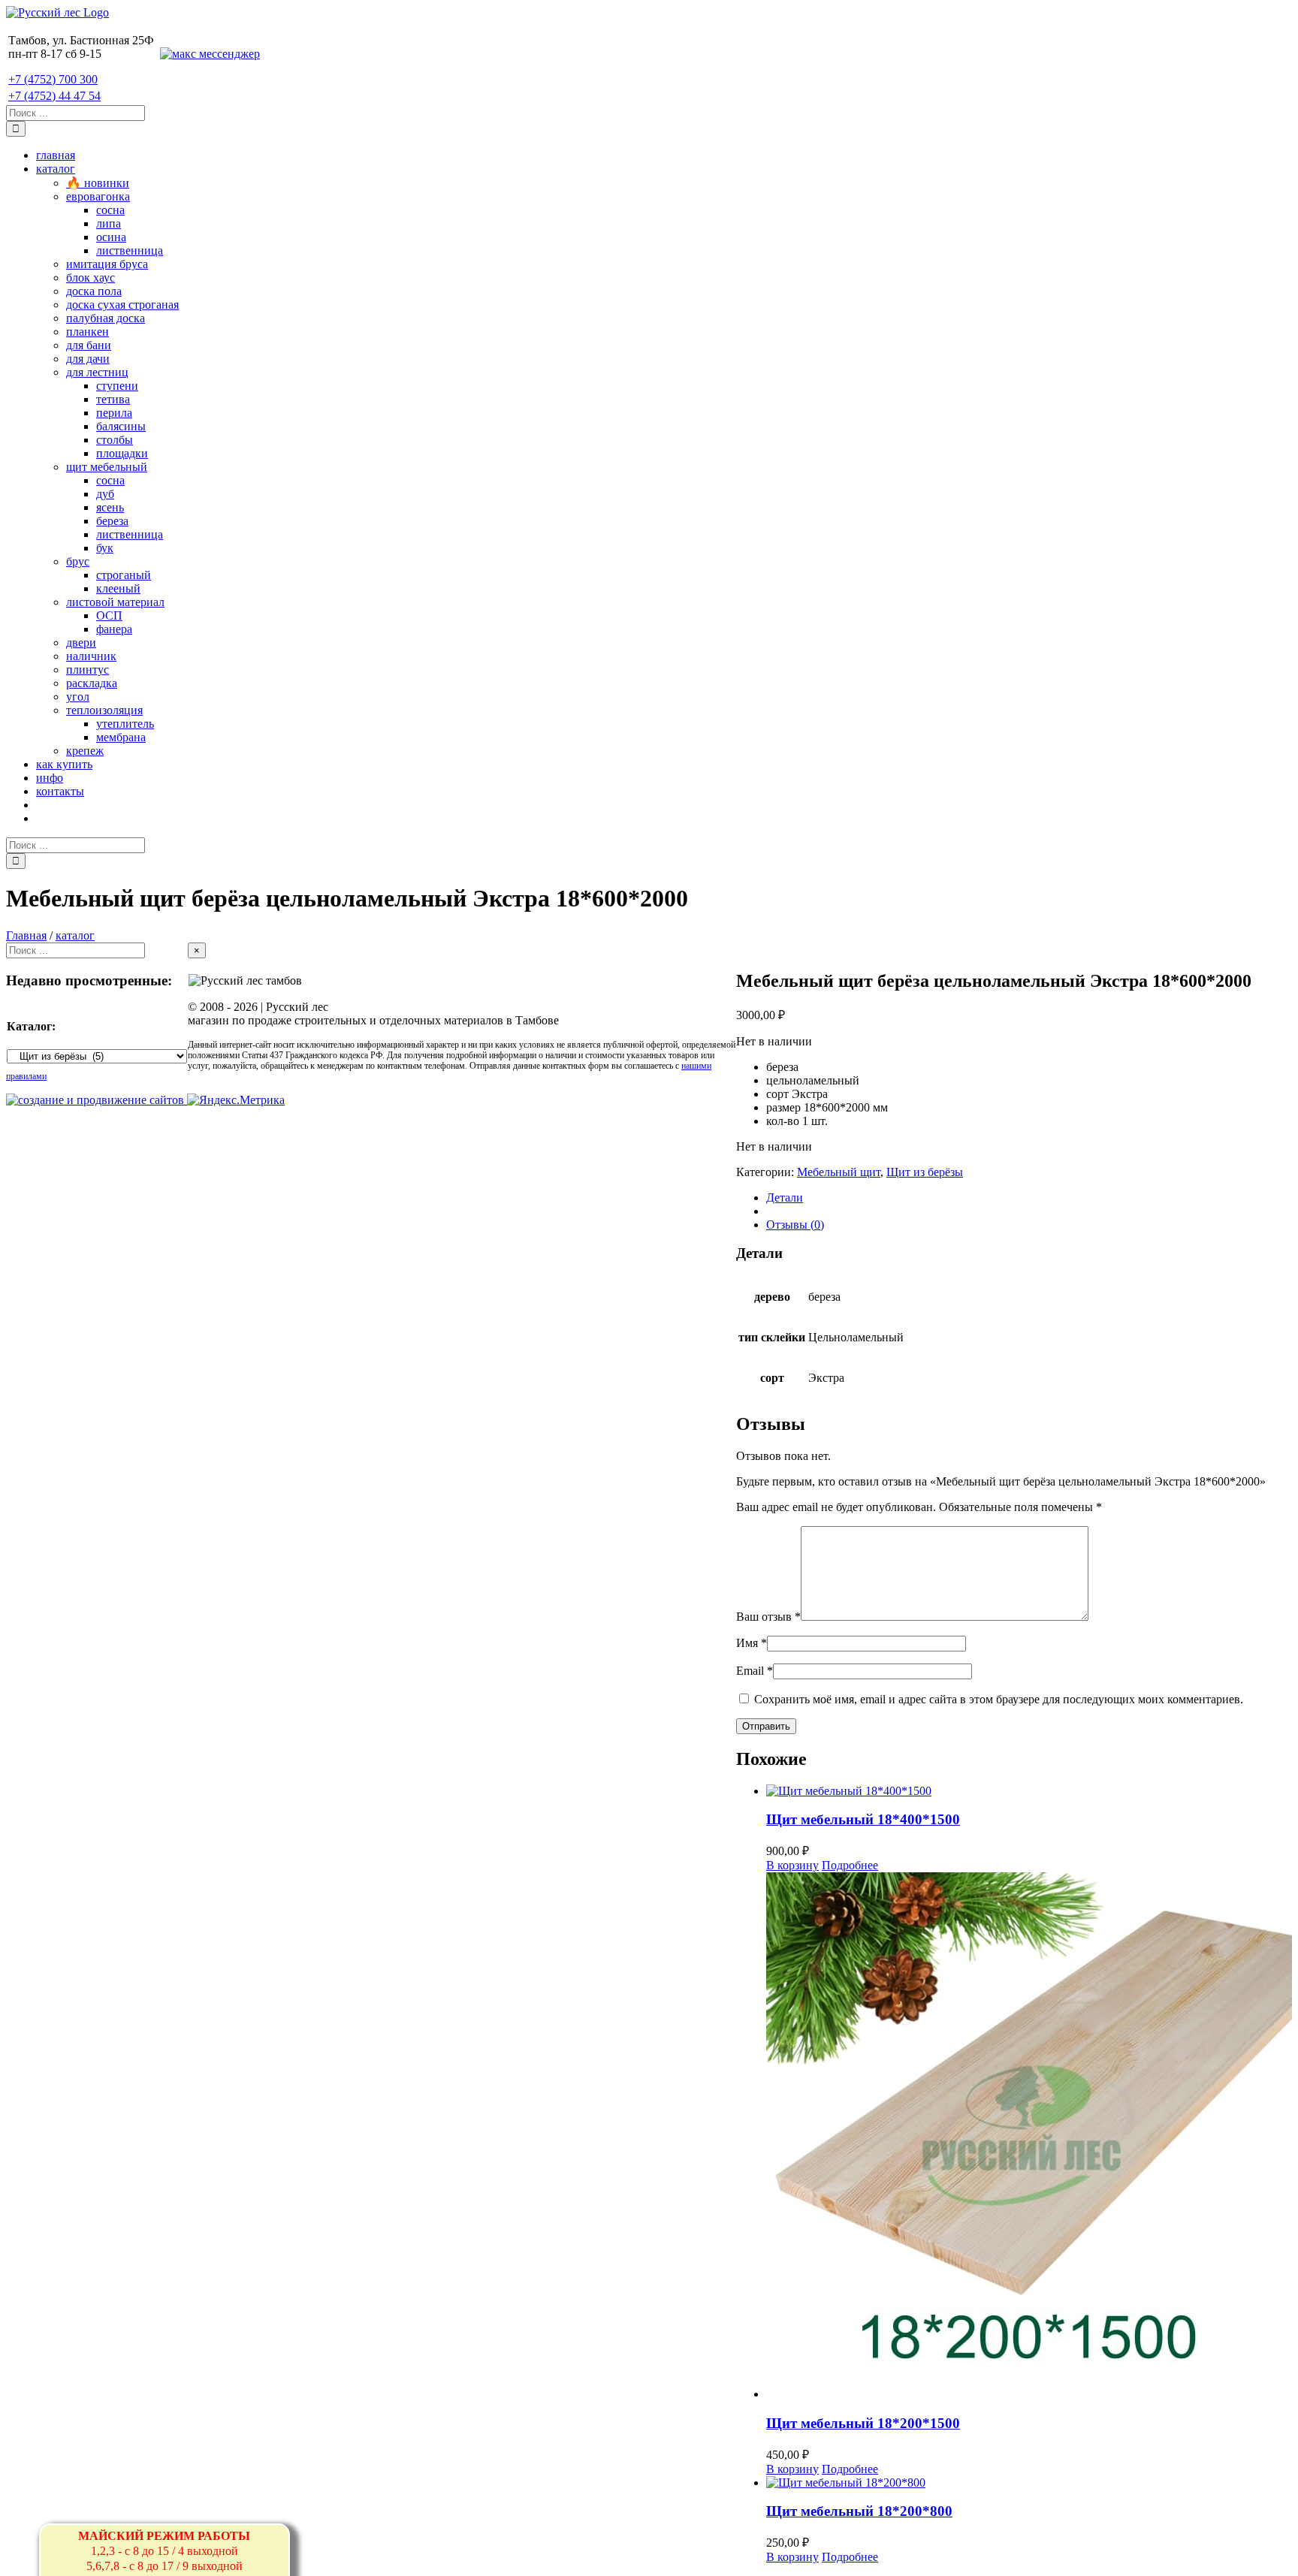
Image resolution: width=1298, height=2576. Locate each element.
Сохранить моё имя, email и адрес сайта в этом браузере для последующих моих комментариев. (999, 1699)
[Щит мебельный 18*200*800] (1029, 2483)
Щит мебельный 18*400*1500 (863, 1819)
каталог (75, 935)
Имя (752, 1643)
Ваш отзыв (768, 1617)
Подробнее (850, 1865)
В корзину (792, 1865)
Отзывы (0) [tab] (795, 1225)
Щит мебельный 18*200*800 (859, 2511)
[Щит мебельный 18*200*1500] (1029, 2137)
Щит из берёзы (925, 1172)
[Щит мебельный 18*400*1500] (1029, 1791)
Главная (26, 935)
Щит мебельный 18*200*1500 (863, 2423)
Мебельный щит (839, 1172)
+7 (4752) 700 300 (53, 79)
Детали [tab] (785, 1198)
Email (755, 1671)
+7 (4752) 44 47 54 (54, 96)
